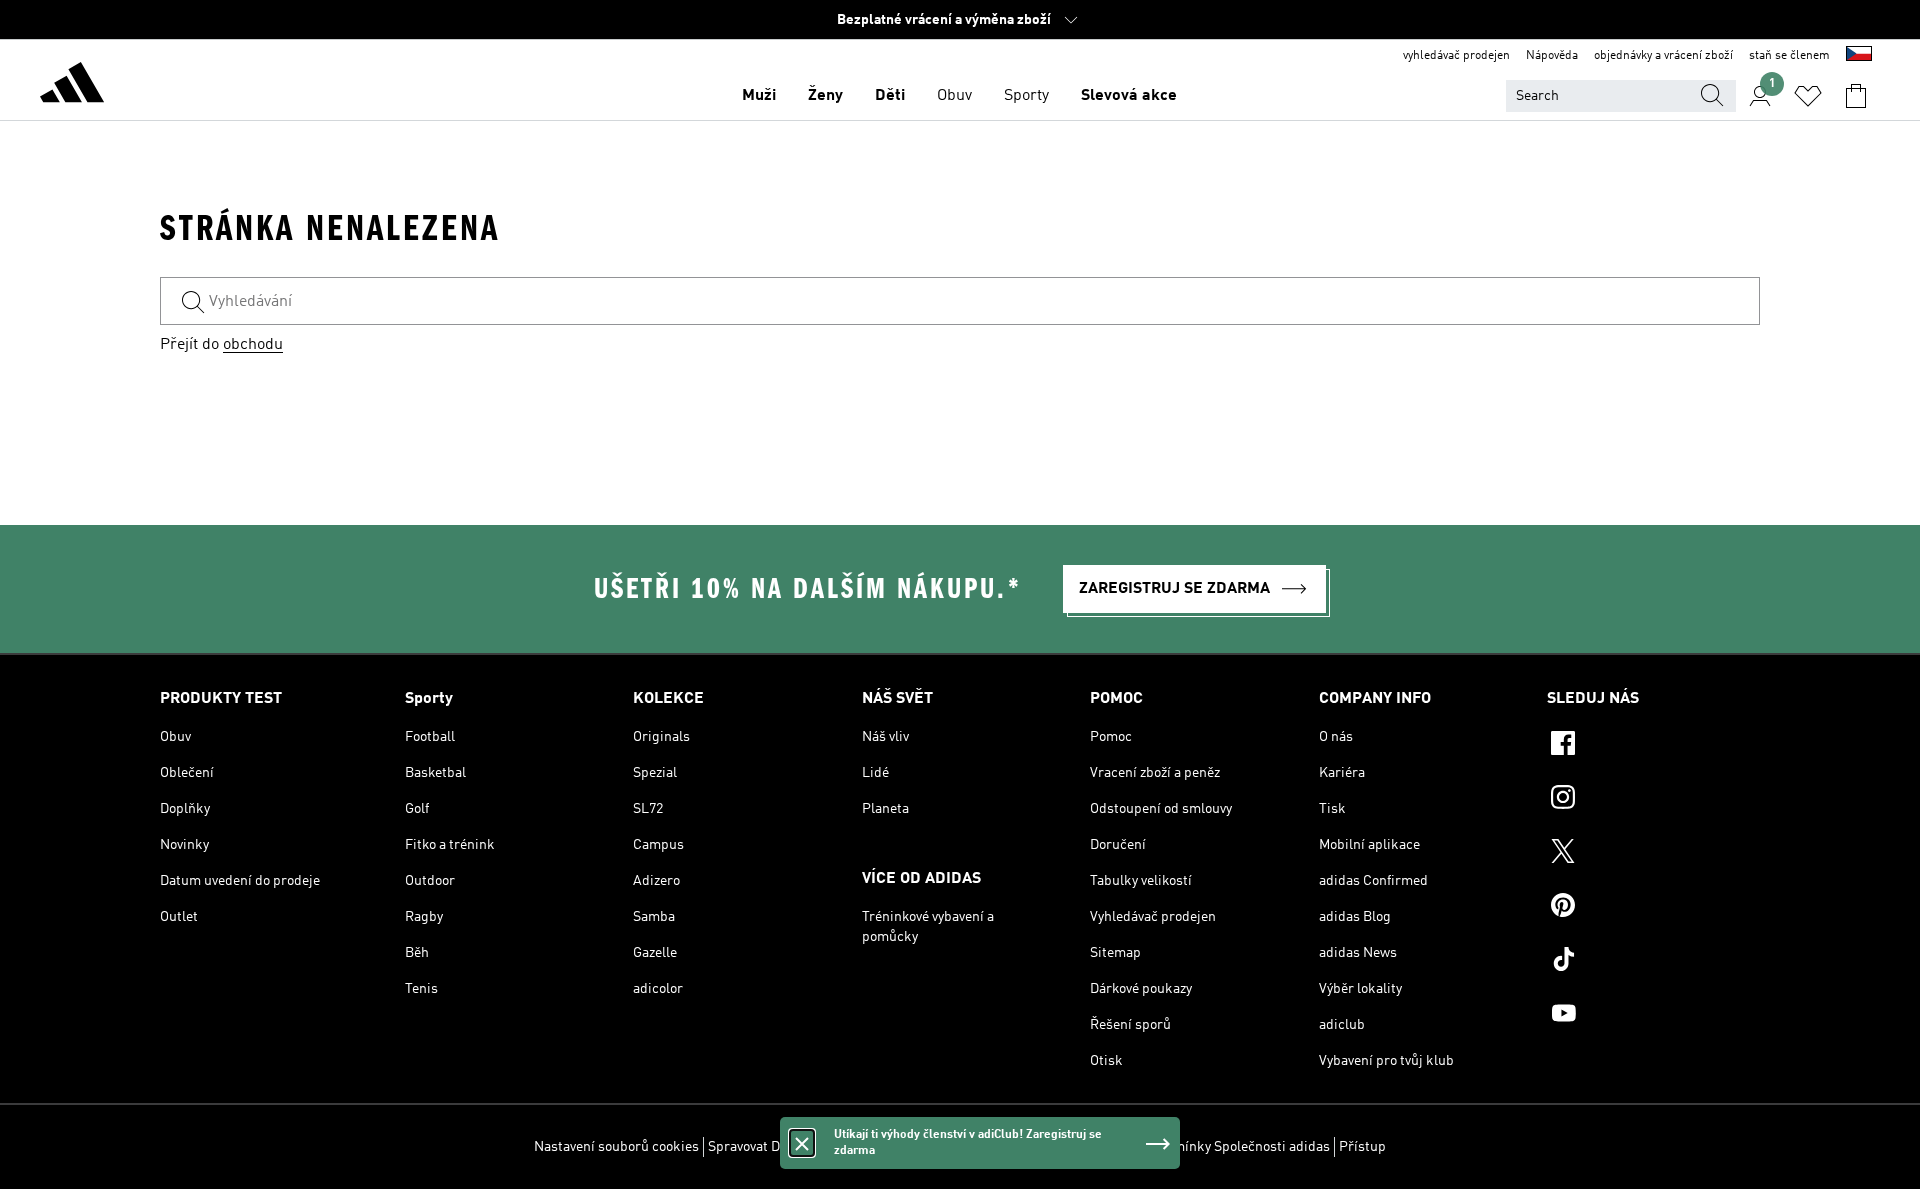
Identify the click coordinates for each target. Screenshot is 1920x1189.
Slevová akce (1129, 96)
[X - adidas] (1653, 854)
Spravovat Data (753, 1147)
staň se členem (1789, 56)
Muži (759, 96)
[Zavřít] (802, 1143)
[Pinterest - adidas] (1653, 908)
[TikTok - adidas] (1653, 962)
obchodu (253, 345)
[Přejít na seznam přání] (1808, 96)
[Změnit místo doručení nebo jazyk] (1859, 56)
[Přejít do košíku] (1856, 96)
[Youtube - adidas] (1653, 1016)
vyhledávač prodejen (1456, 56)
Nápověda (1552, 56)
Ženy (825, 96)
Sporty (1026, 96)
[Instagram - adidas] (1653, 800)
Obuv (954, 96)
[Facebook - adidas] (1653, 746)
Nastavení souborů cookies (616, 1147)
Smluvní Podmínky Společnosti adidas (1213, 1147)
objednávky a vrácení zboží (1663, 56)
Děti (890, 96)
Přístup (1362, 1147)
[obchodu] (72, 86)
